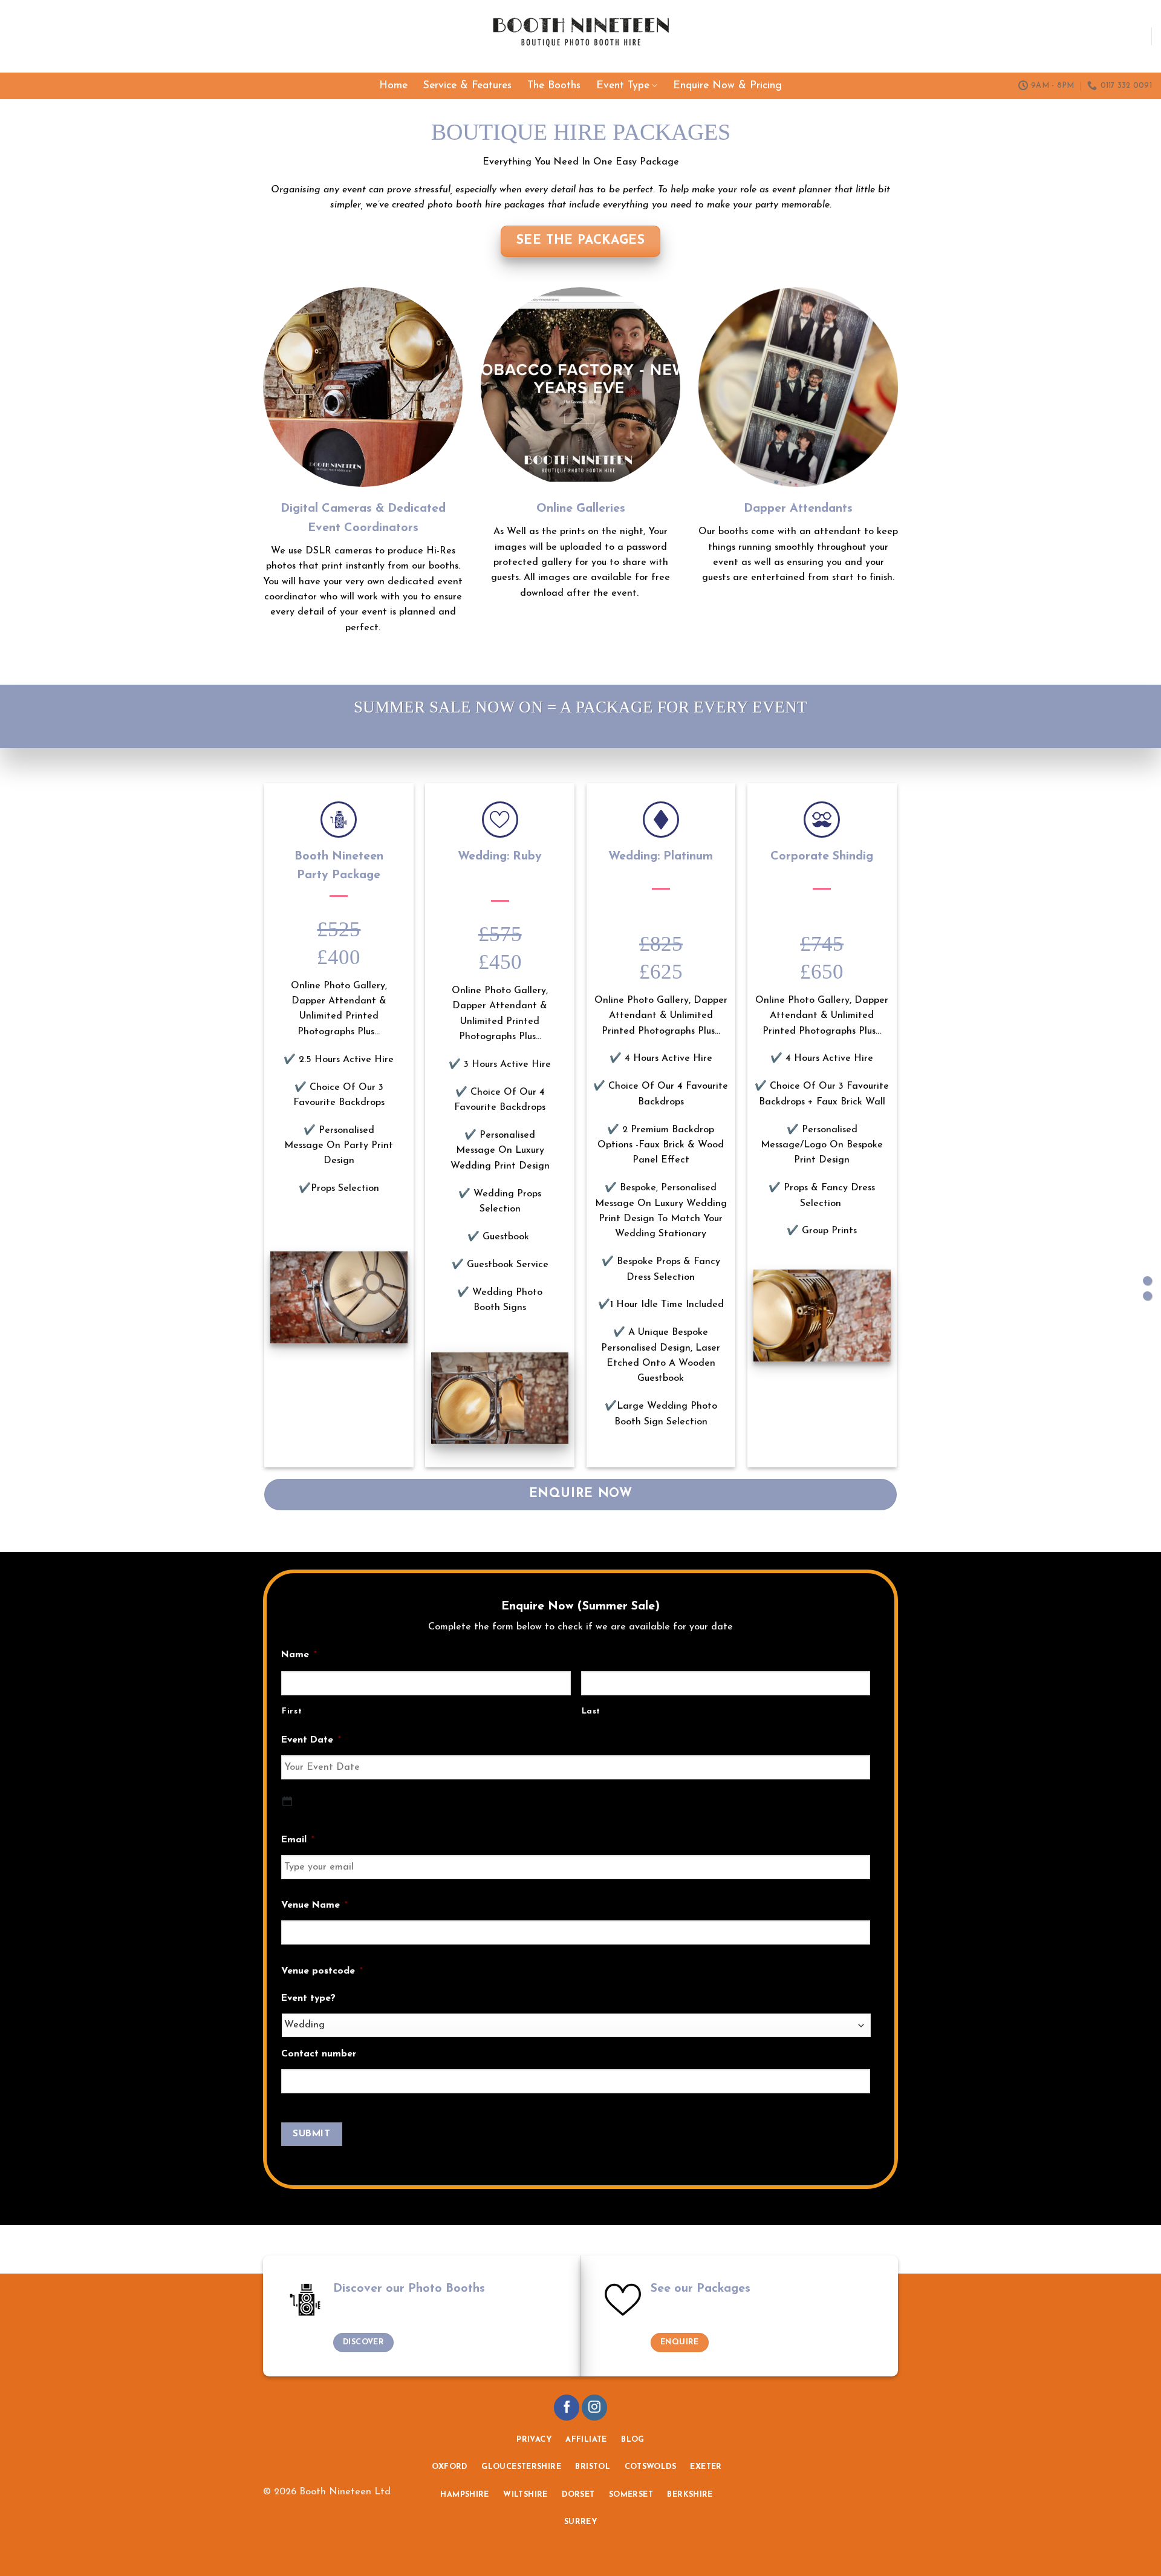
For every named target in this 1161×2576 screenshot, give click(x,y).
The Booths (554, 86)
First (292, 1711)
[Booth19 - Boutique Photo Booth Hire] (581, 37)
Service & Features (467, 86)
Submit (311, 2134)
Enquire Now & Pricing (727, 86)
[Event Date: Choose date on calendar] (287, 1801)
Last (591, 1711)
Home (393, 86)
